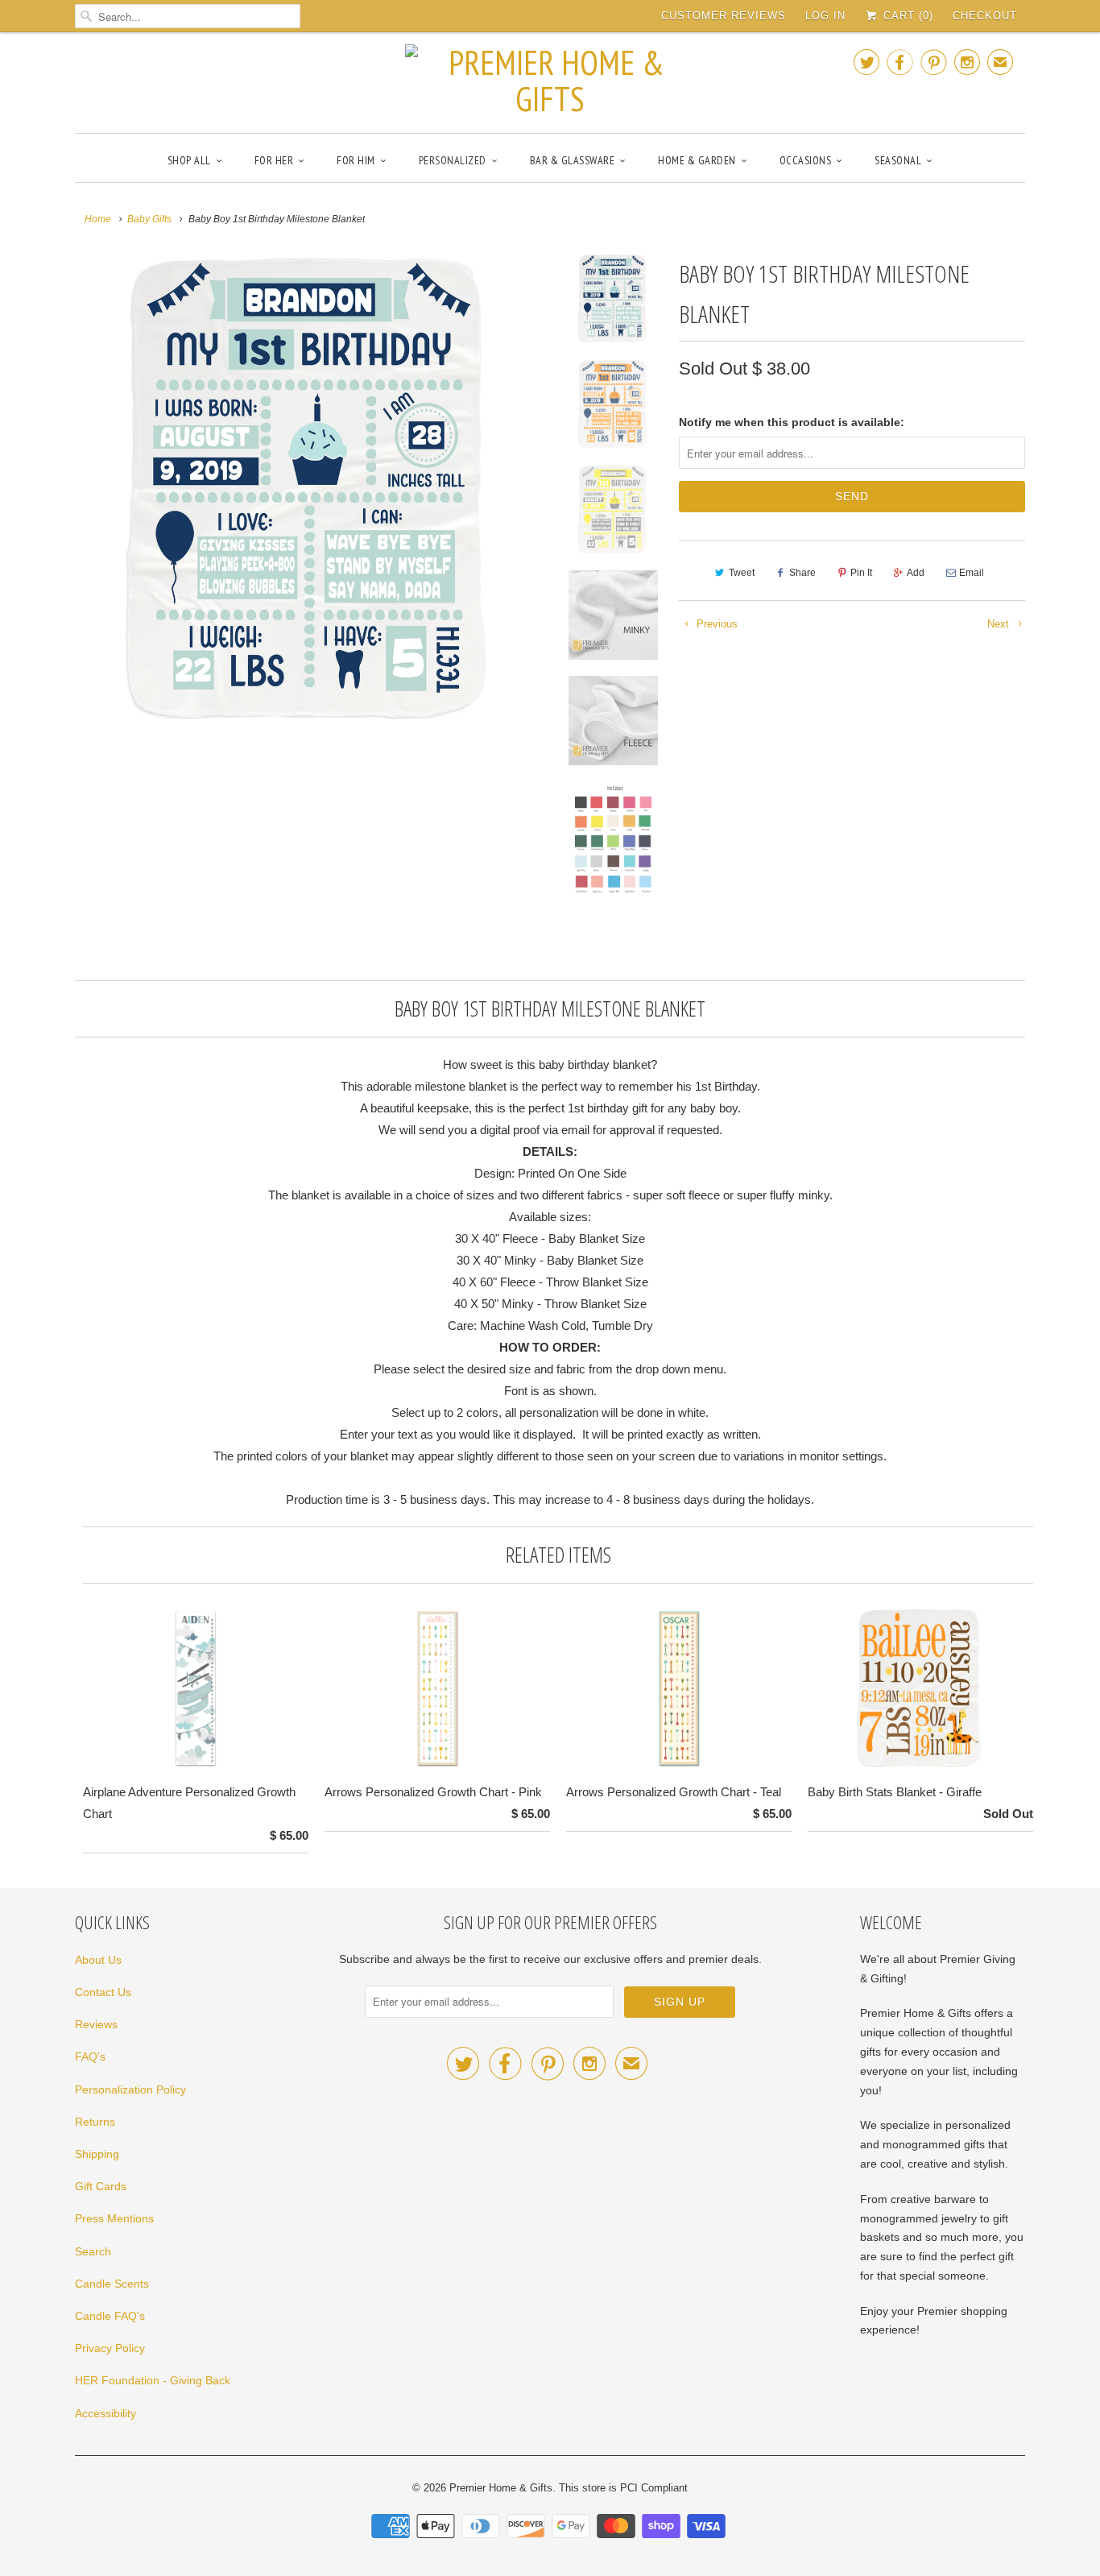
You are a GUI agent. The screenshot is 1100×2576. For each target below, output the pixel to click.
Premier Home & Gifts (501, 2488)
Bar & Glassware (573, 160)
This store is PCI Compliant (623, 2488)
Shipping (97, 2154)
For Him (356, 160)
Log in (825, 16)
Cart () (906, 16)
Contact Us (103, 1992)
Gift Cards (101, 2186)
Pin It (861, 573)
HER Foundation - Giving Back (153, 2380)
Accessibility (105, 2413)
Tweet (742, 573)
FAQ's (90, 2056)
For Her (274, 160)
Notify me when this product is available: (792, 422)
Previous (715, 624)
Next (1000, 624)
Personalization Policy (130, 2089)
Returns (95, 2122)
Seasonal (898, 160)
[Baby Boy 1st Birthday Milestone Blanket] (310, 489)
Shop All (189, 160)
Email (972, 573)
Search (93, 2251)
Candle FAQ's (110, 2316)
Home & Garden (697, 160)
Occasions (806, 160)
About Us (98, 1960)
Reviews (96, 2024)
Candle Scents (112, 2284)
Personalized (453, 160)
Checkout (985, 16)
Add (916, 573)
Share (802, 573)
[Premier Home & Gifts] (550, 81)
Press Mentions (114, 2218)
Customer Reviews (724, 16)
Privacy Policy (110, 2348)
